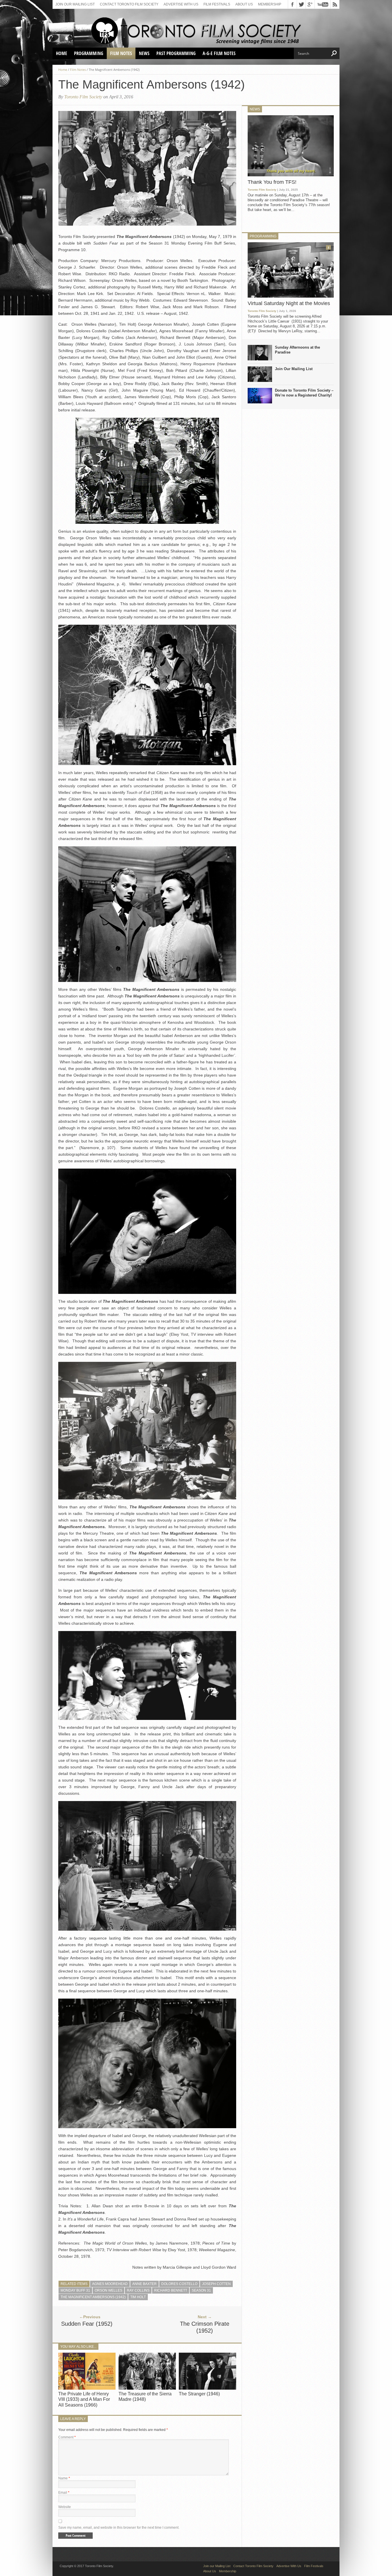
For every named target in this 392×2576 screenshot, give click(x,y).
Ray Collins (138, 2290)
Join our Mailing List (75, 4)
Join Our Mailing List (294, 369)
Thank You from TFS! (272, 182)
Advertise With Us (181, 4)
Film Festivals (217, 4)
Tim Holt (138, 2297)
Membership (270, 4)
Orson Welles (108, 2290)
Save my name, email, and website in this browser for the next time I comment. (119, 2528)
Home (62, 53)
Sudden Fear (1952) (87, 2324)
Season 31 (201, 2290)
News (144, 53)
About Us (244, 4)
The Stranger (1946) (199, 2394)
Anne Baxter (144, 2284)
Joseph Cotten (216, 2284)
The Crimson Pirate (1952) (205, 2327)
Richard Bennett (171, 2290)
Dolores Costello (179, 2284)
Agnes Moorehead (110, 2284)
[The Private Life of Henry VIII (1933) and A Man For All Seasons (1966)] (87, 2388)
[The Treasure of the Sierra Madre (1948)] (147, 2388)
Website (65, 2507)
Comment (67, 2437)
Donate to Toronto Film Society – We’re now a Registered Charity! (304, 393)
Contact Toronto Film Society (129, 4)
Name (64, 2478)
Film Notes (121, 53)
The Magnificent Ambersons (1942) (93, 2297)
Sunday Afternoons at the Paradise (297, 350)
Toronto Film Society (83, 97)
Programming (89, 53)
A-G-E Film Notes (219, 53)
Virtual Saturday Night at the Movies (289, 303)
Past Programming (176, 53)
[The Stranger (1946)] (207, 2388)
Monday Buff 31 (75, 2290)
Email (64, 2493)
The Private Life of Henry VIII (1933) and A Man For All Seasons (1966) (84, 2399)
